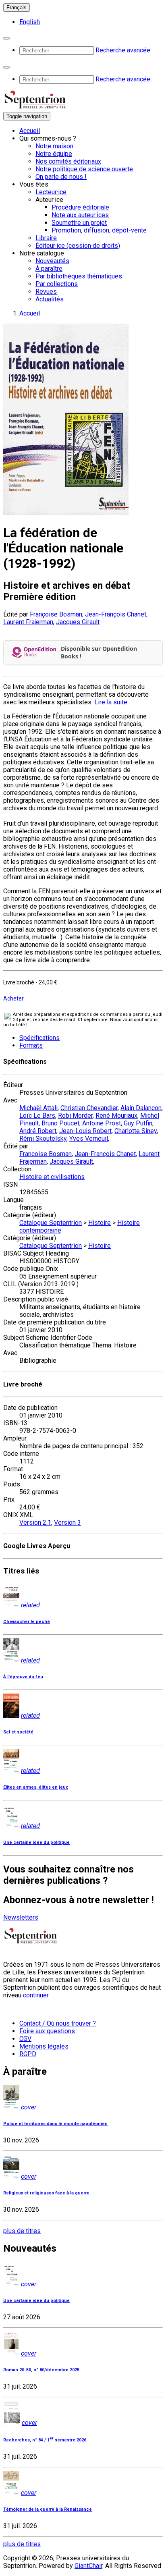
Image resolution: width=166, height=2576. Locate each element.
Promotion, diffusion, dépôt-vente (99, 230)
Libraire (46, 238)
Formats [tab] (31, 1045)
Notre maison (54, 146)
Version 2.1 (35, 1523)
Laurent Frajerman (28, 622)
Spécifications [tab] (39, 1038)
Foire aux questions (47, 2031)
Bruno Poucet (60, 1123)
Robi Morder (75, 1116)
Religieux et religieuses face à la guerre (46, 2193)
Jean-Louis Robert (85, 1131)
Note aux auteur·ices (80, 215)
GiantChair (88, 2566)
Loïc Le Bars (37, 1116)
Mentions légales (44, 2046)
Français (17, 7)
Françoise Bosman (56, 614)
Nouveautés (52, 261)
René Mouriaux (116, 1116)
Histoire (100, 1223)
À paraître (49, 269)
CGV (25, 2039)
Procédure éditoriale (80, 207)
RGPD (28, 2054)
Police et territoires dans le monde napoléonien (55, 2124)
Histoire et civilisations (52, 1177)
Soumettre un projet (79, 223)
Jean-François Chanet (116, 614)
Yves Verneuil (89, 1139)
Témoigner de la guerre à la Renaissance (48, 2509)
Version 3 (67, 1523)
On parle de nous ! (61, 177)
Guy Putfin (138, 1123)
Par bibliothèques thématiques (79, 276)
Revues (46, 292)
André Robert (38, 1131)
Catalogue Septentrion (51, 1223)
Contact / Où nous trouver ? (58, 2023)
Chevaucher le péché (27, 1622)
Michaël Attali (38, 1108)
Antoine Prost (102, 1123)
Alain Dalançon (141, 1108)
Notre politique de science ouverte (84, 169)
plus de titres (22, 2231)
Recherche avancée (123, 50)
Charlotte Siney (136, 1131)
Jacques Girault (78, 622)
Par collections (57, 284)
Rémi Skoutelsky (43, 1139)
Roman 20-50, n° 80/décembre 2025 (41, 2370)
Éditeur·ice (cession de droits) (78, 246)
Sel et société (18, 1732)
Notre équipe (54, 154)
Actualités (50, 299)
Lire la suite (111, 702)
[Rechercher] (6, 38)
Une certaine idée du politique (36, 1842)
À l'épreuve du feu (23, 1677)
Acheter (13, 998)
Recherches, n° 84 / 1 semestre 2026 (45, 2440)
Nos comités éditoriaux (68, 161)
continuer (36, 1995)
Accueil (30, 131)
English (30, 22)
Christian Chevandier (89, 1108)
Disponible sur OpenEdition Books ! (99, 652)
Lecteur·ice (51, 192)
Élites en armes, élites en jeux (35, 1787)
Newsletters (21, 1917)
